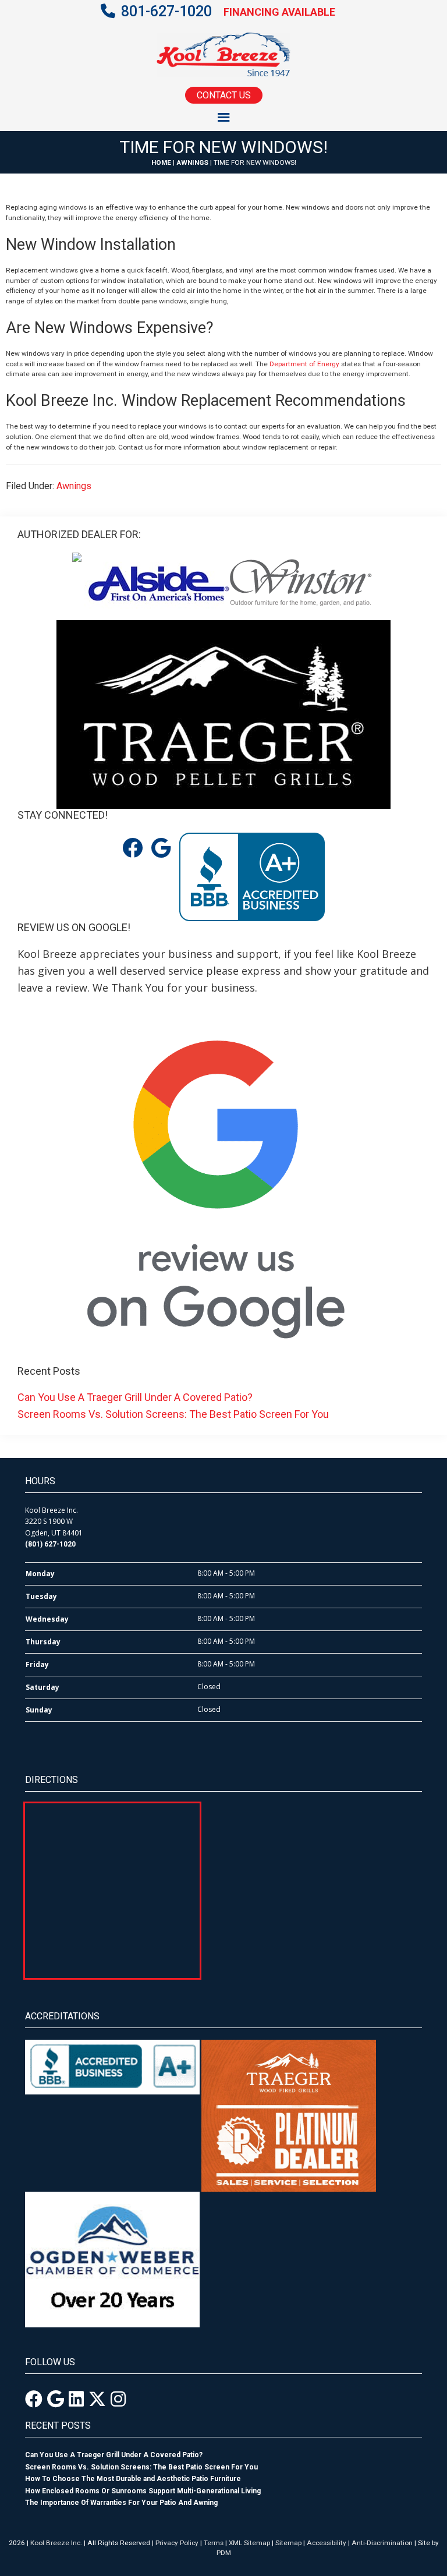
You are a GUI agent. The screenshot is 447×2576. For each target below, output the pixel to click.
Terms (214, 2543)
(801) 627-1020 (50, 1544)
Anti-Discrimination (382, 2543)
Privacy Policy (177, 2543)
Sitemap (288, 2543)
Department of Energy (304, 364)
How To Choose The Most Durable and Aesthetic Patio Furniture (133, 2479)
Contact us (224, 95)
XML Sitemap (249, 2543)
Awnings (192, 162)
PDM (224, 2553)
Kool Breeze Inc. (56, 2543)
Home (161, 162)
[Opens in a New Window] (34, 2399)
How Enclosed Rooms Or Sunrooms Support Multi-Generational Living (143, 2491)
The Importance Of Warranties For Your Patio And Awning (121, 2503)
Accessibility (327, 2543)
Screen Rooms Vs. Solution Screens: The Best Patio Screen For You (173, 1414)
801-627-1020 (166, 11)
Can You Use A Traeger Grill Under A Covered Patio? (135, 1397)
